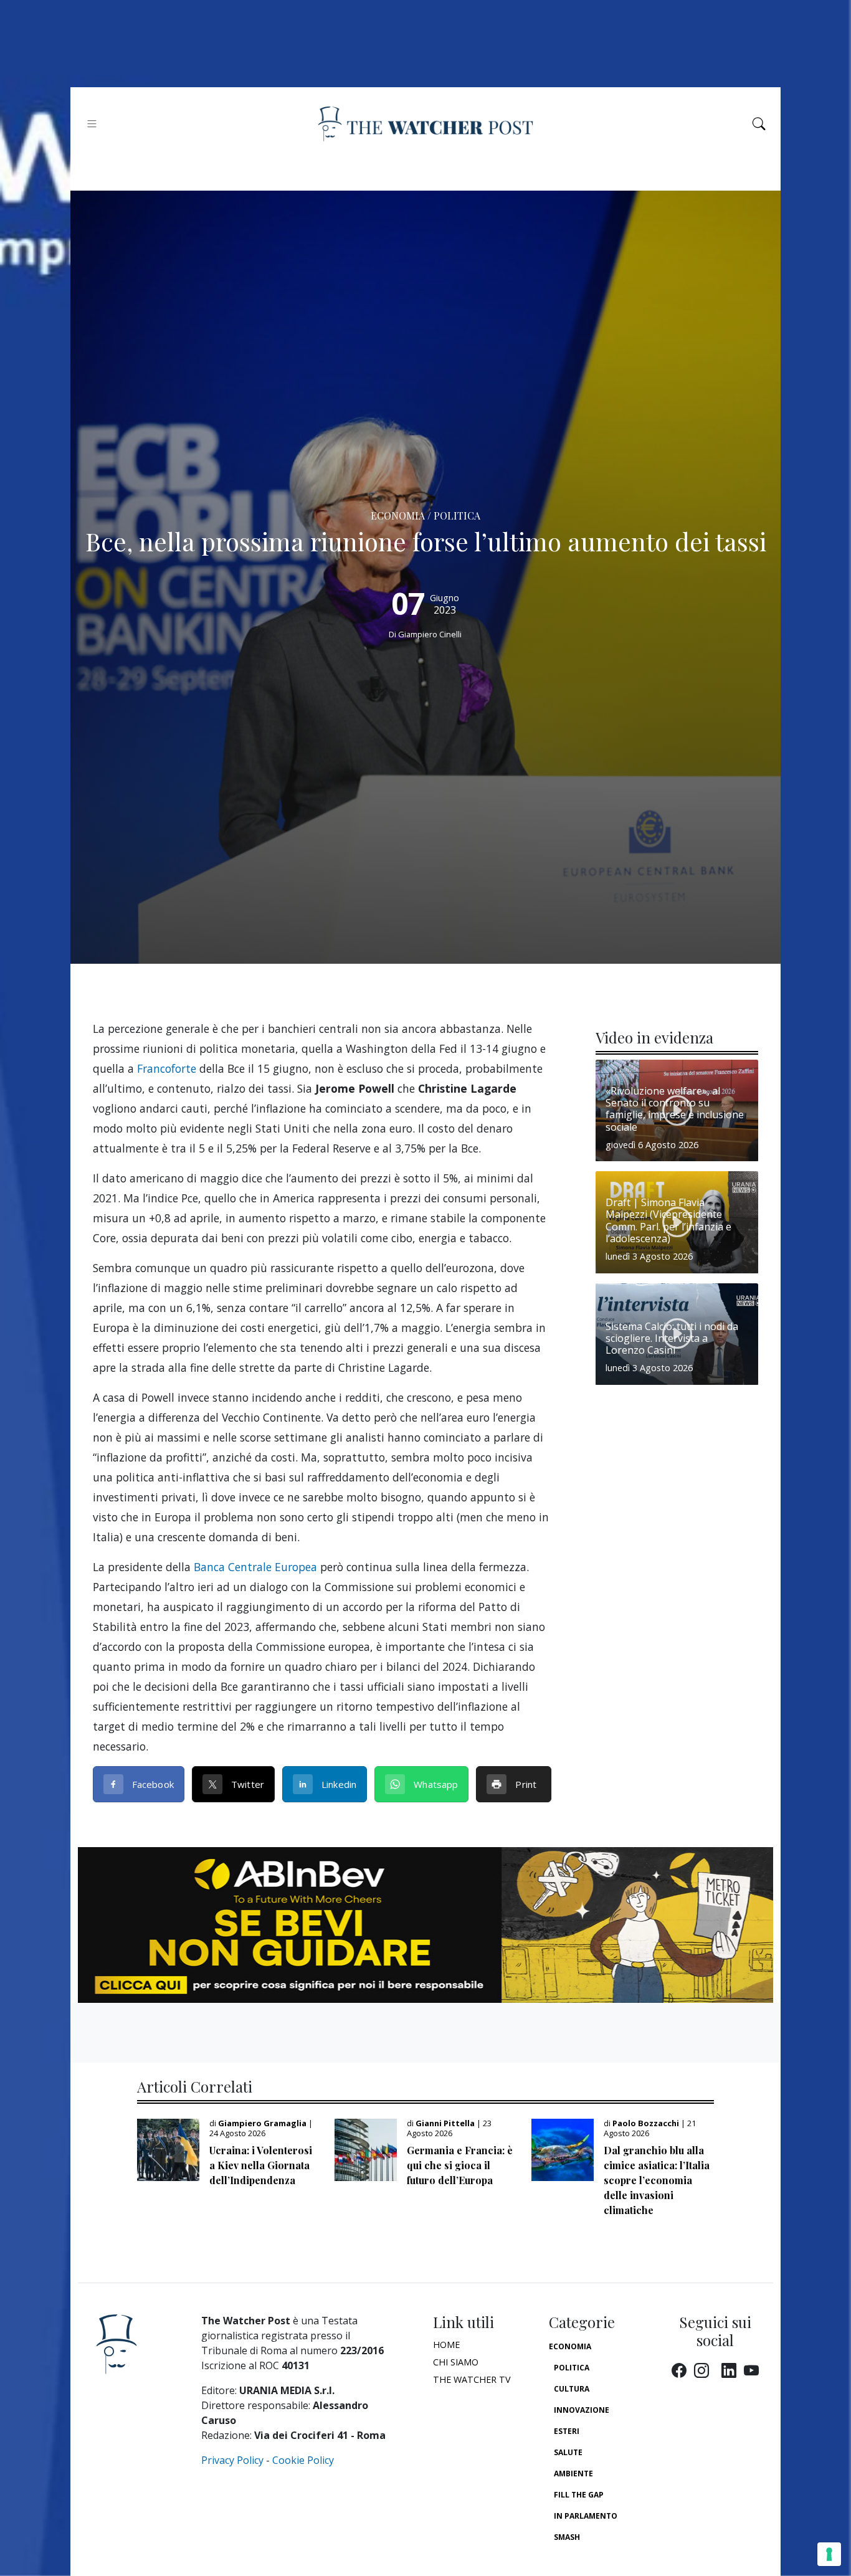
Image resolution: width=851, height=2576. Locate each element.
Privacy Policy (232, 2460)
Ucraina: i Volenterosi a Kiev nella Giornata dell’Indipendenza (261, 2165)
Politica (572, 2368)
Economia (570, 2346)
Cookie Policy (303, 2460)
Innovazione (582, 2410)
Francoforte (167, 1068)
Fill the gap (579, 2495)
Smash (567, 2537)
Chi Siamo (456, 2362)
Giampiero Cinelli (430, 634)
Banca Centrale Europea (255, 1567)
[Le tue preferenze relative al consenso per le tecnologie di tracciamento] (829, 2554)
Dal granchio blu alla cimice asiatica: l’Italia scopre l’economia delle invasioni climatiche (657, 2180)
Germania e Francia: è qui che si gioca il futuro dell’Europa (460, 2165)
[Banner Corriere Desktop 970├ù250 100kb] (425, 1924)
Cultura (572, 2389)
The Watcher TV (472, 2379)
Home (446, 2345)
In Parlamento (586, 2516)
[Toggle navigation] (92, 124)
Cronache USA (583, 2558)
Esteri (567, 2431)
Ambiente (573, 2474)
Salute (568, 2452)
